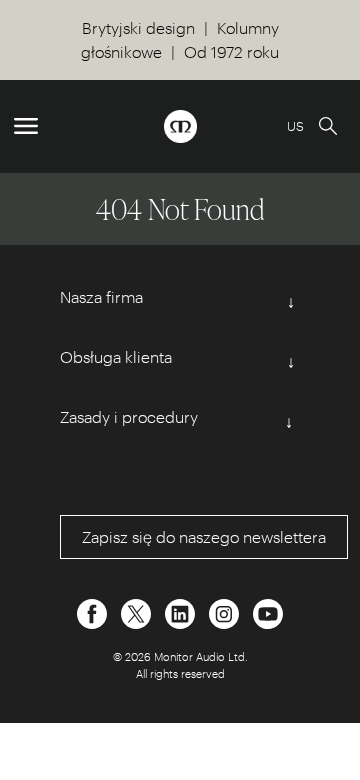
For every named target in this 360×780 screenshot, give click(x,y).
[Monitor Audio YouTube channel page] (268, 611)
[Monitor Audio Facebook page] (94, 611)
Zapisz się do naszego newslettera (204, 536)
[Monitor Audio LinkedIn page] (182, 611)
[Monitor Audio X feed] (138, 611)
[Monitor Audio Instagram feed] (226, 611)
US (295, 125)
